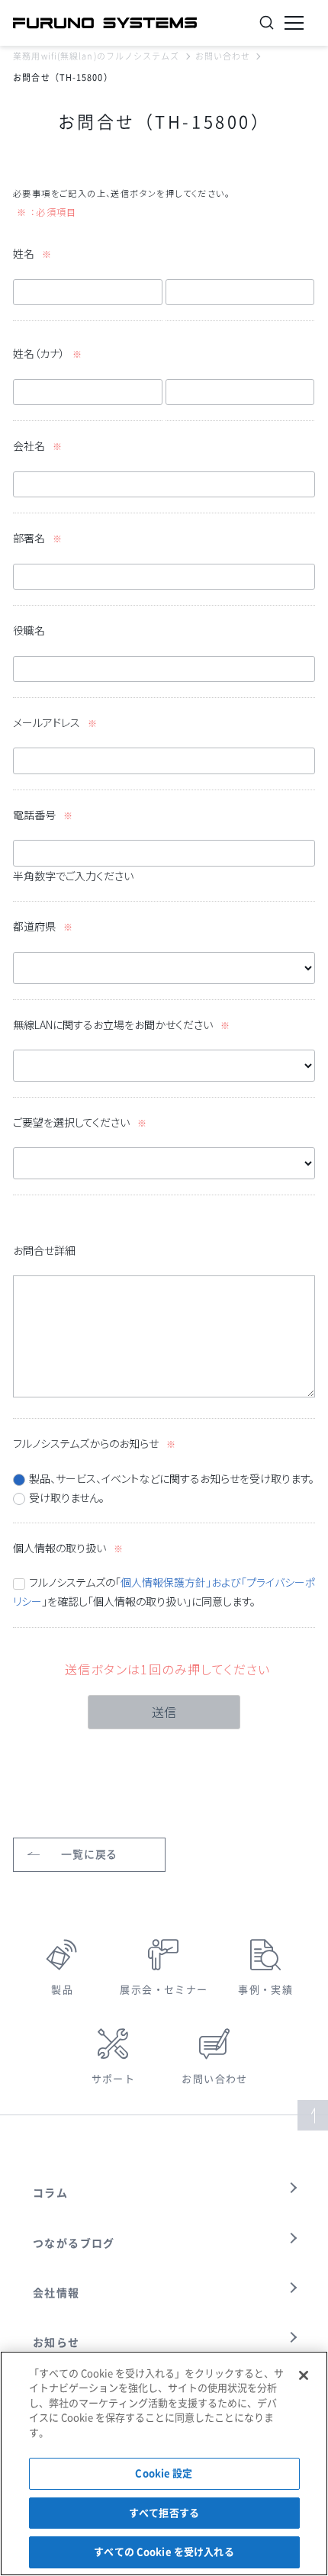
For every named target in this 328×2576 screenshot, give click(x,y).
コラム (50, 2193)
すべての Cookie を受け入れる (164, 2552)
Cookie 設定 (164, 2473)
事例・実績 (265, 1990)
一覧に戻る (89, 1854)
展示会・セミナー (164, 1990)
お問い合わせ (223, 56)
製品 (62, 1990)
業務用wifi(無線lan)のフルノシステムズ (96, 56)
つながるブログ (74, 2243)
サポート (114, 2079)
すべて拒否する (164, 2513)
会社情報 (56, 2293)
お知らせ (56, 2343)
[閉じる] (304, 2375)
